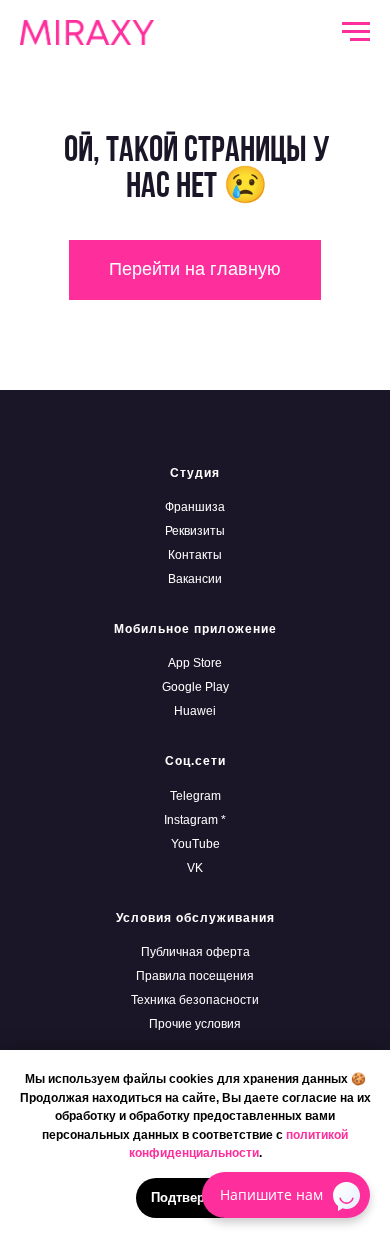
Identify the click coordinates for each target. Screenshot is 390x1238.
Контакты (195, 555)
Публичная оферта (195, 952)
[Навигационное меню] (356, 32)
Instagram (191, 820)
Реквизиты (195, 531)
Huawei (195, 711)
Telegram (195, 796)
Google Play (195, 687)
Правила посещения (195, 976)
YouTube (195, 844)
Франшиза (195, 507)
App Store (195, 663)
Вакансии (195, 579)
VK (195, 868)
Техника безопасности (195, 1000)
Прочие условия (195, 1024)
